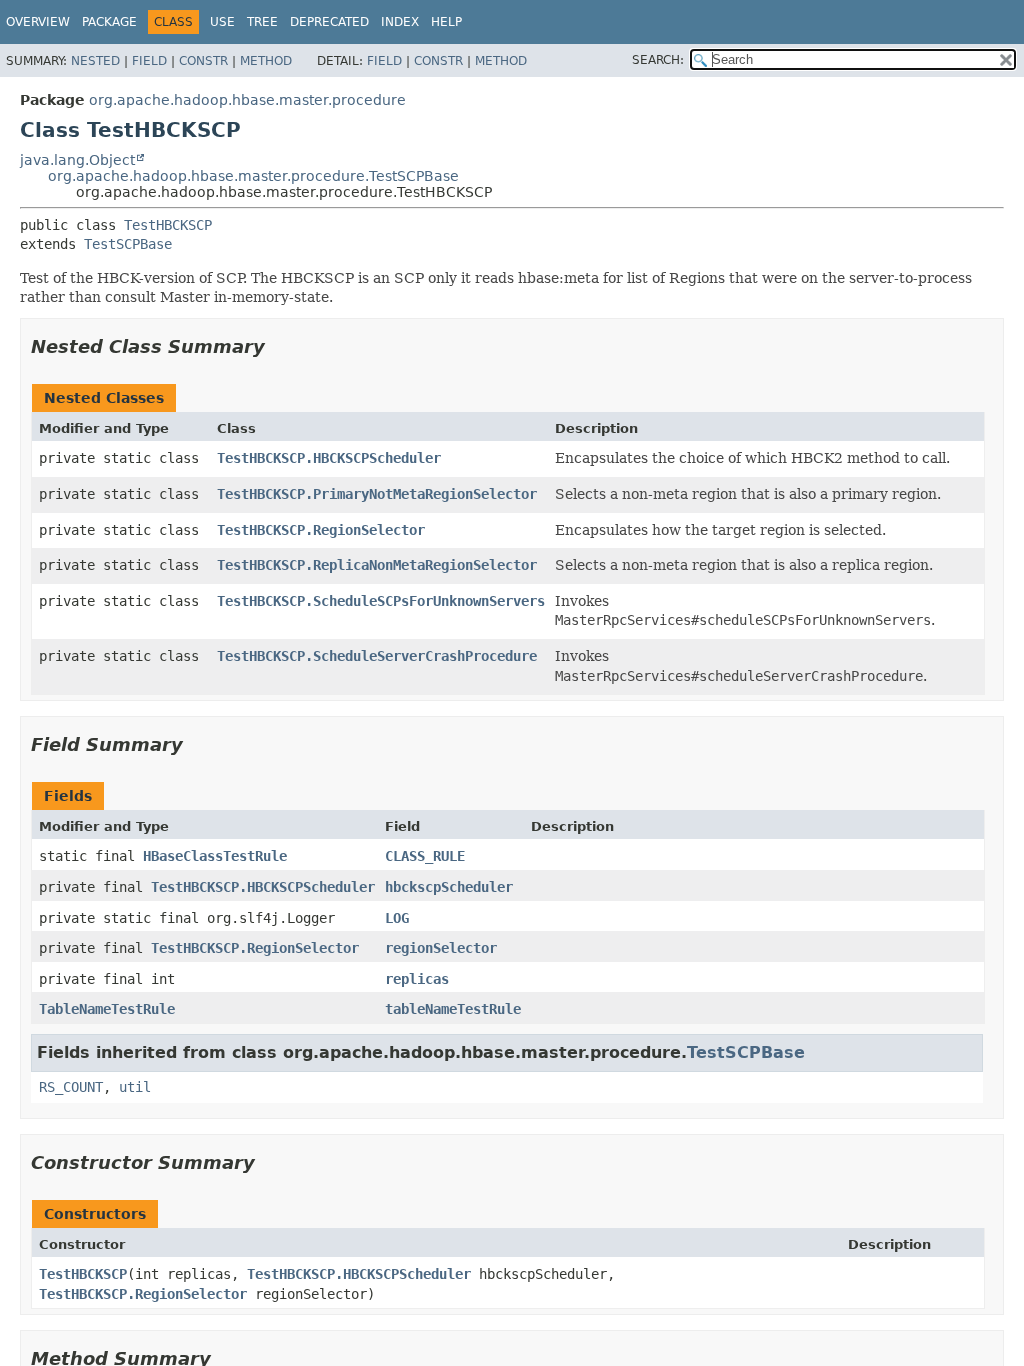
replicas (417, 979)
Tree (262, 22)
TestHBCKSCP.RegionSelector (321, 530)
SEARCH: (658, 60)
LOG (397, 918)
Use (222, 22)
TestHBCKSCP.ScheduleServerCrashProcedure (377, 656)
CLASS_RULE (425, 856)
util (135, 1087)
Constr (203, 61)
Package (109, 22)
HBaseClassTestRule (215, 856)
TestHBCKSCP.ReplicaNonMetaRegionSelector (377, 565)
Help (446, 22)
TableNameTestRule (107, 1009)
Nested (95, 61)
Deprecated (329, 22)
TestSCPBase (128, 244)
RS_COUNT (71, 1087)
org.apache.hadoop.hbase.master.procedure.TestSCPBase (253, 176)
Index (400, 22)
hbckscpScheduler (449, 887)
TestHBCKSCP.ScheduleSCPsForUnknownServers (381, 601)
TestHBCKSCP (168, 225)
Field (149, 61)
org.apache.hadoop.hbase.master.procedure (247, 100)
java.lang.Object (77, 160)
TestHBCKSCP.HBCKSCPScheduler (329, 458)
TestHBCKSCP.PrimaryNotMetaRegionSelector (377, 494)
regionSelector (441, 948)
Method (266, 61)
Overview (38, 22)
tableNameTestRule (453, 1009)
